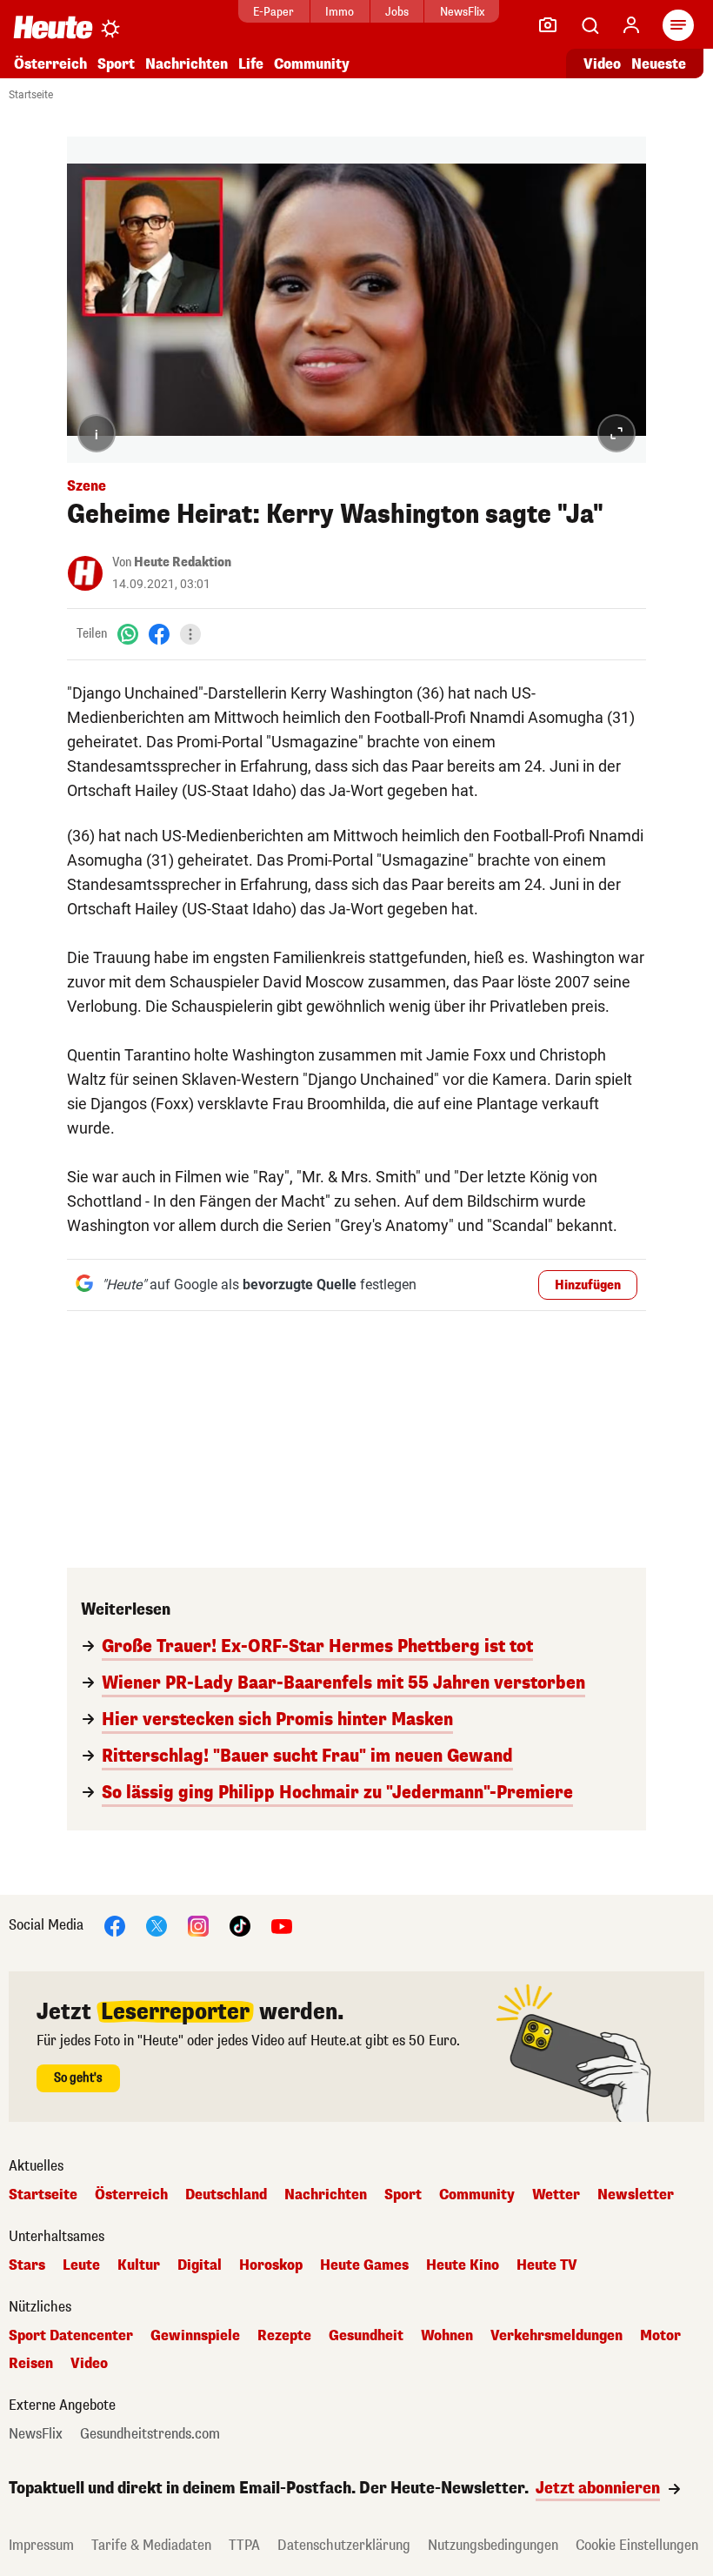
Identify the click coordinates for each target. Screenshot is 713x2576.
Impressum (41, 2545)
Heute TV (547, 2265)
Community (312, 64)
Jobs (397, 12)
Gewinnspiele (195, 2336)
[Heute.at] (53, 27)
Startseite (31, 95)
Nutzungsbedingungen (493, 2545)
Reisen (31, 2364)
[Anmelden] (631, 25)
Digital (200, 2265)
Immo (340, 12)
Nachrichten (326, 2195)
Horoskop (271, 2265)
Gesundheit (366, 2336)
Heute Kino (463, 2265)
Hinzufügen (588, 1285)
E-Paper (273, 12)
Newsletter (636, 2195)
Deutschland (226, 2195)
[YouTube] (282, 1925)
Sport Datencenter (71, 2336)
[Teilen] (190, 634)
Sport (116, 64)
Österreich (50, 64)
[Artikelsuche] (590, 25)
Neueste (659, 64)
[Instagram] (198, 1925)
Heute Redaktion (183, 562)
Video (602, 64)
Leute (81, 2265)
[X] (157, 1925)
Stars (27, 2265)
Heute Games (364, 2265)
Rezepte (284, 2336)
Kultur (139, 2265)
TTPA (244, 2545)
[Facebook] (159, 634)
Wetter (556, 2195)
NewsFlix (462, 12)
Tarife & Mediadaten (151, 2545)
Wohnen (447, 2336)
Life (251, 64)
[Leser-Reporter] (548, 25)
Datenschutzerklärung (344, 2545)
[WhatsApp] (128, 634)
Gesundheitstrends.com (150, 2434)
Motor (660, 2336)
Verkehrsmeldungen (556, 2336)
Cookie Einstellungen (637, 2545)
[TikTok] (240, 1925)
